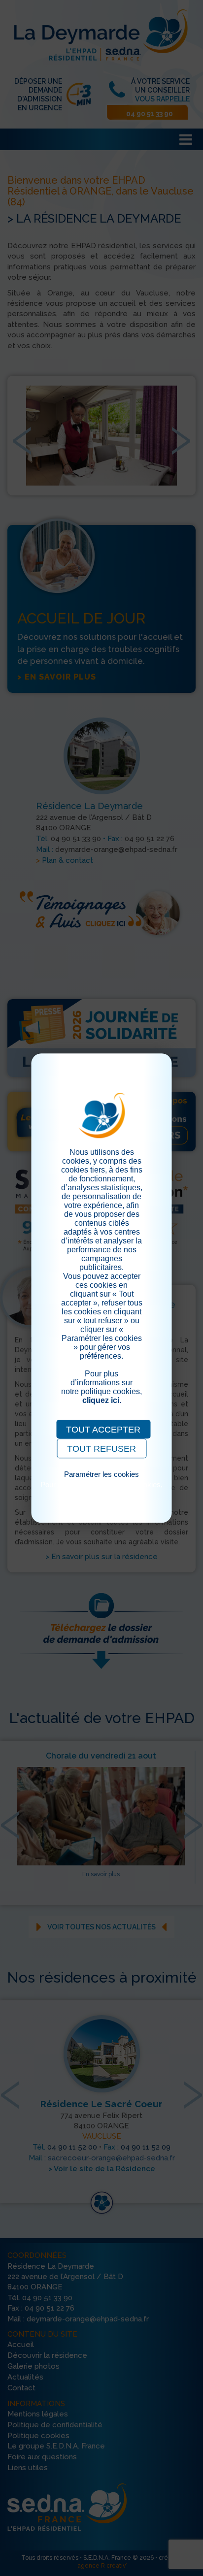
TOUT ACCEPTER (103, 1430)
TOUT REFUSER (101, 1449)
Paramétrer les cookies (101, 1474)
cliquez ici (101, 1400)
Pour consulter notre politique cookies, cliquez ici (101, 1489)
